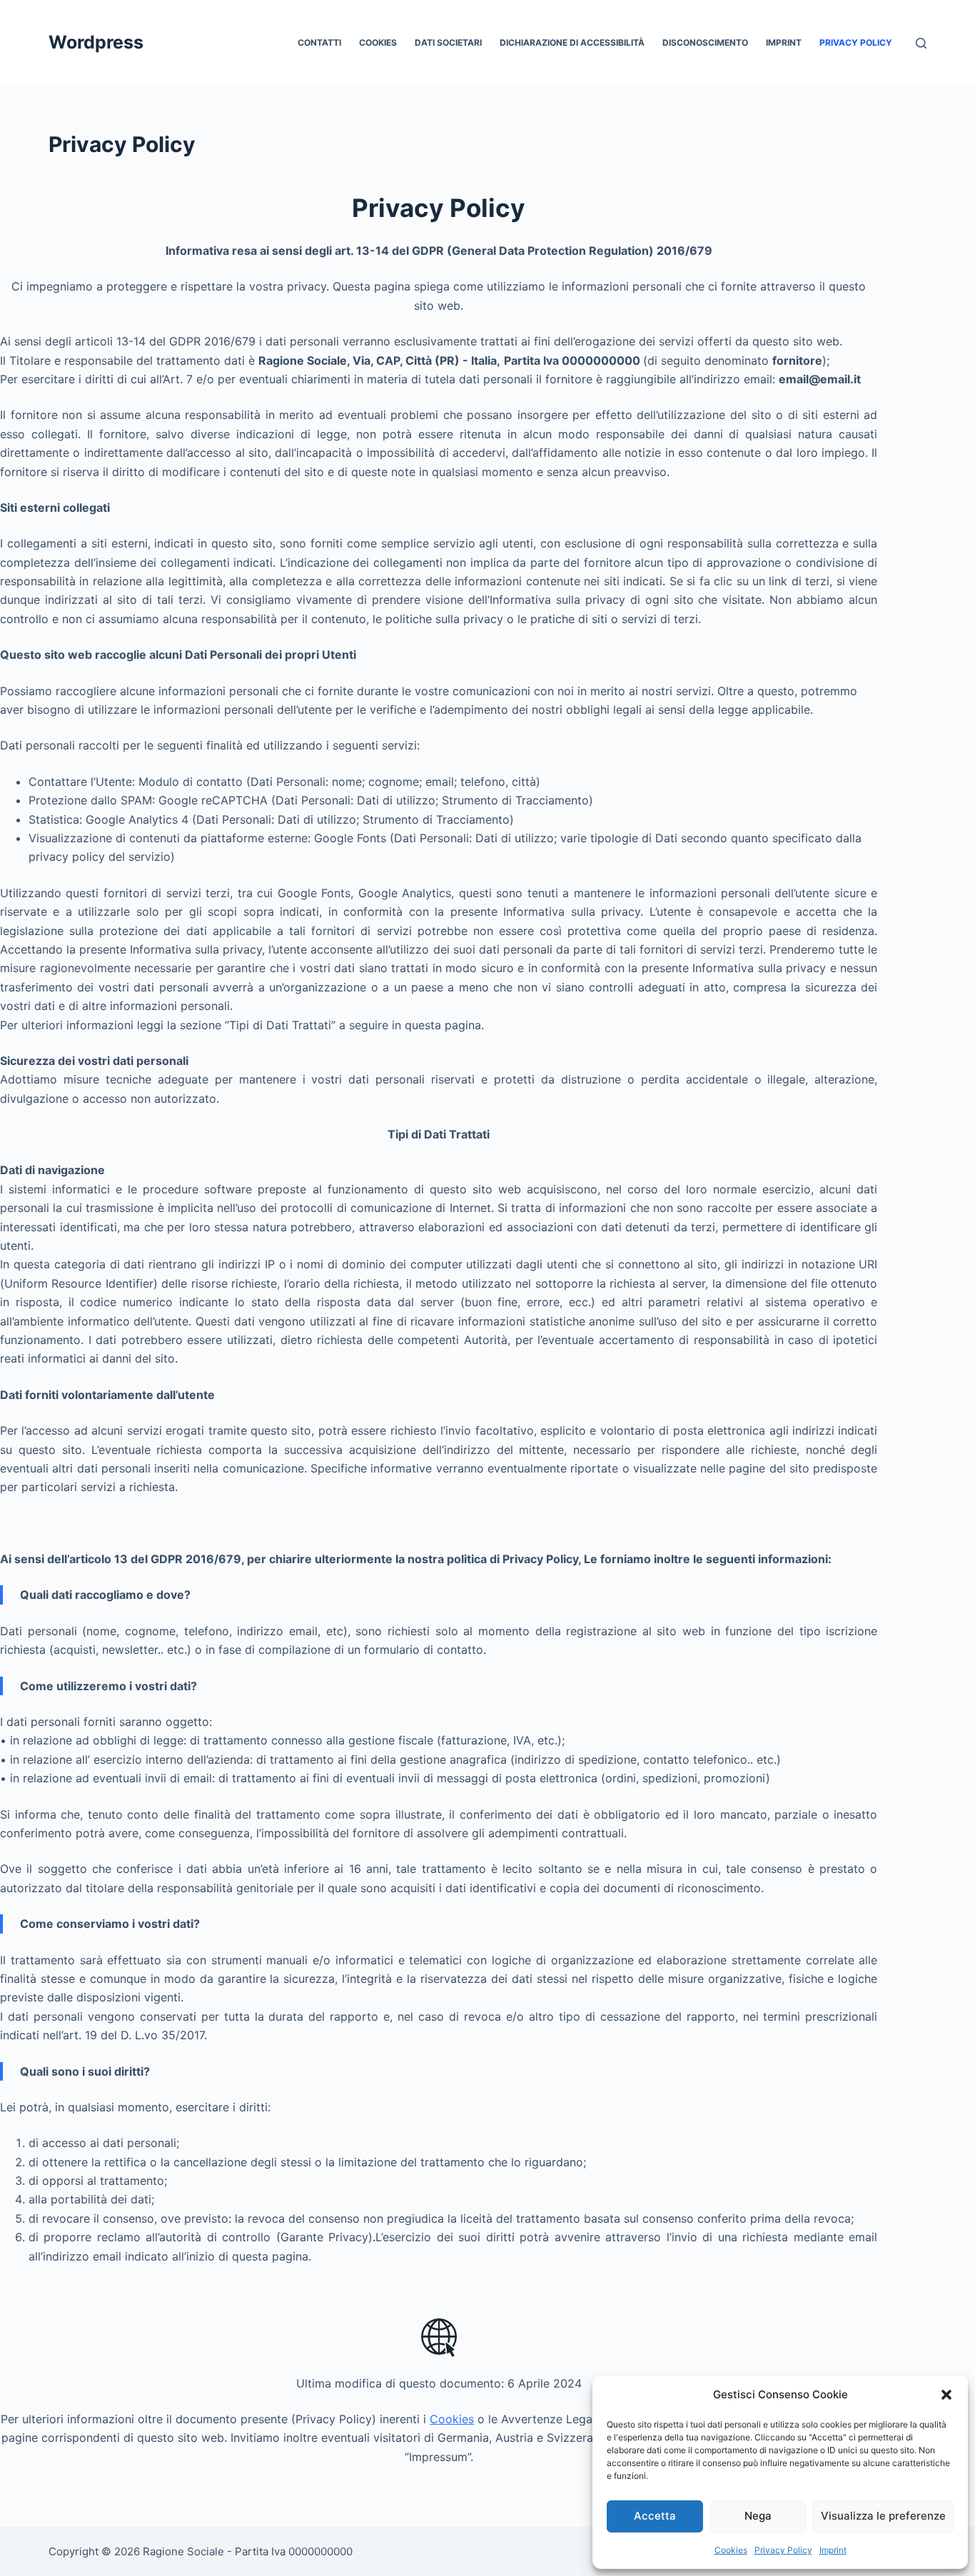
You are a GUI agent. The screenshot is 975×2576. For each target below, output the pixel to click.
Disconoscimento (705, 42)
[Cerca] (921, 43)
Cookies (731, 2550)
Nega (758, 2516)
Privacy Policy (783, 2550)
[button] (946, 2395)
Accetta (655, 2516)
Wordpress (96, 42)
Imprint (833, 2550)
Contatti (319, 42)
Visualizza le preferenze (883, 2516)
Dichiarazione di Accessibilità (572, 42)
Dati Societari (448, 42)
